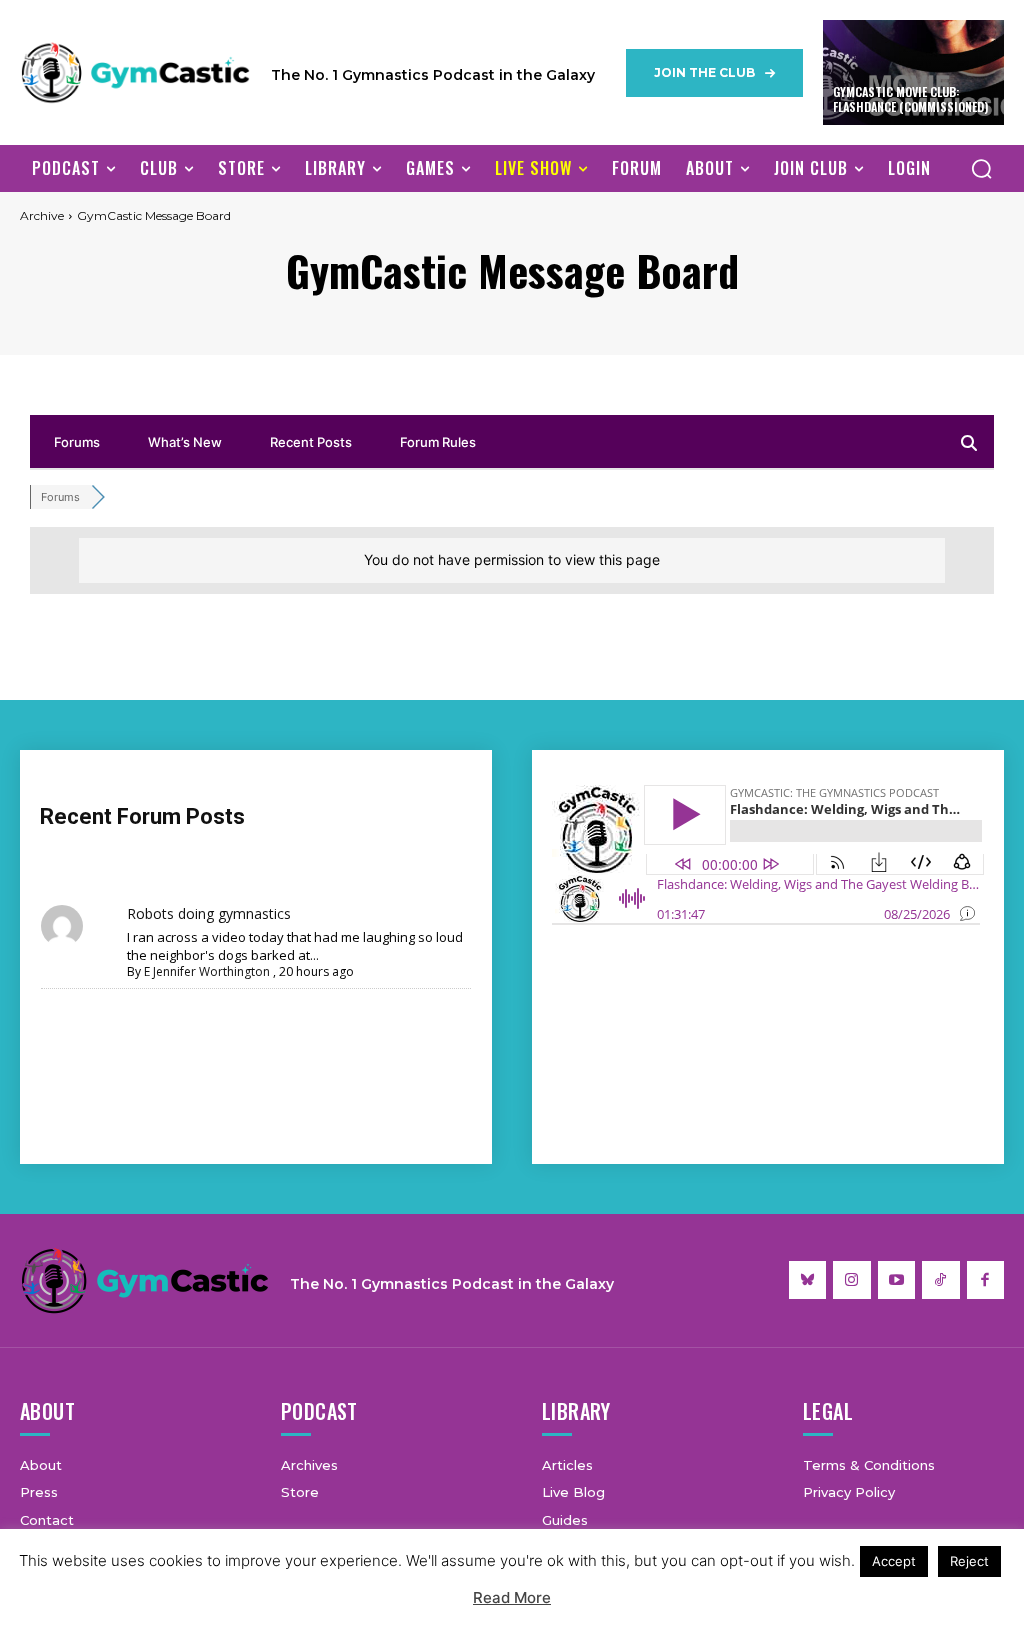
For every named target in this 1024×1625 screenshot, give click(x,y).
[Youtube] (897, 1280)
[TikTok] (941, 1280)
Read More (512, 1597)
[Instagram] (852, 1280)
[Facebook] (986, 1280)
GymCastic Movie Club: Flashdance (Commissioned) (910, 99)
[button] (981, 168)
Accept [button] (894, 1561)
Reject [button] (969, 1561)
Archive (42, 215)
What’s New (185, 442)
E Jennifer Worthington (207, 971)
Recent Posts (311, 442)
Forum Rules (438, 442)
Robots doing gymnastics (209, 913)
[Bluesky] (808, 1280)
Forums (77, 442)
